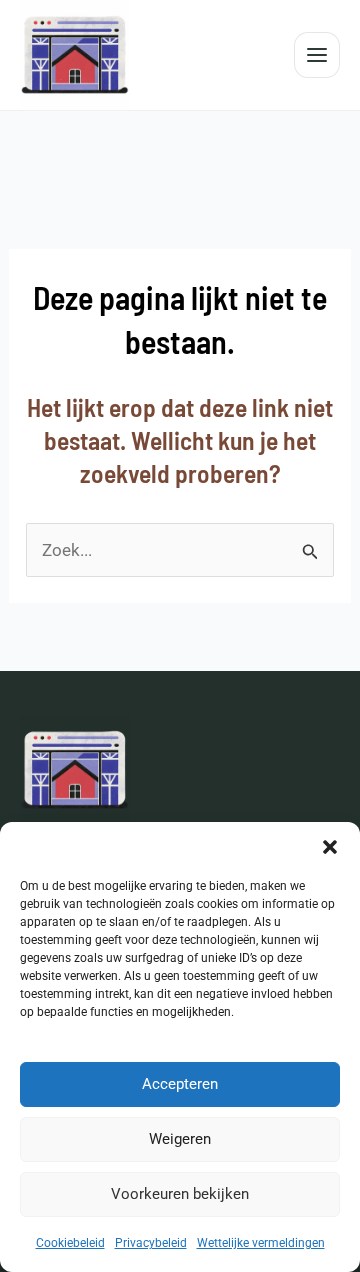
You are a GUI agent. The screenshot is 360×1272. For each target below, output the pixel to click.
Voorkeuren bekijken (180, 1194)
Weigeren (180, 1139)
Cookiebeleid (70, 1243)
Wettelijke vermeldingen (261, 1243)
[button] (330, 847)
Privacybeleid (151, 1243)
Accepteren (180, 1084)
